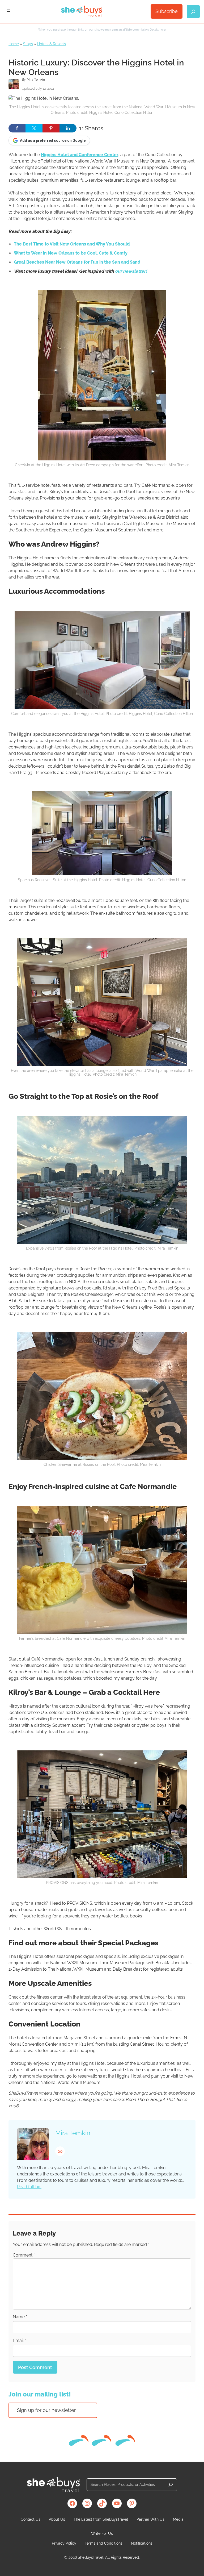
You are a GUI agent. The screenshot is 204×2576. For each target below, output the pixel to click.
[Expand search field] (193, 12)
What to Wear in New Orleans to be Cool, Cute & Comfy (71, 253)
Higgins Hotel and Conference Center (80, 155)
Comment (24, 2255)
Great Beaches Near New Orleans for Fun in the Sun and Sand (77, 262)
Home (14, 44)
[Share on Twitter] (34, 128)
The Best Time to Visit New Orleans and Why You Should (72, 244)
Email (19, 2340)
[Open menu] (8, 11)
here (163, 30)
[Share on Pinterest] (51, 128)
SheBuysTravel (91, 2557)
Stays (28, 44)
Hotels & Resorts (52, 44)
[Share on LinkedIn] (68, 128)
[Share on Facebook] (17, 128)
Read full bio (29, 2187)
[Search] (171, 2485)
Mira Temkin (36, 80)
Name (20, 2317)
